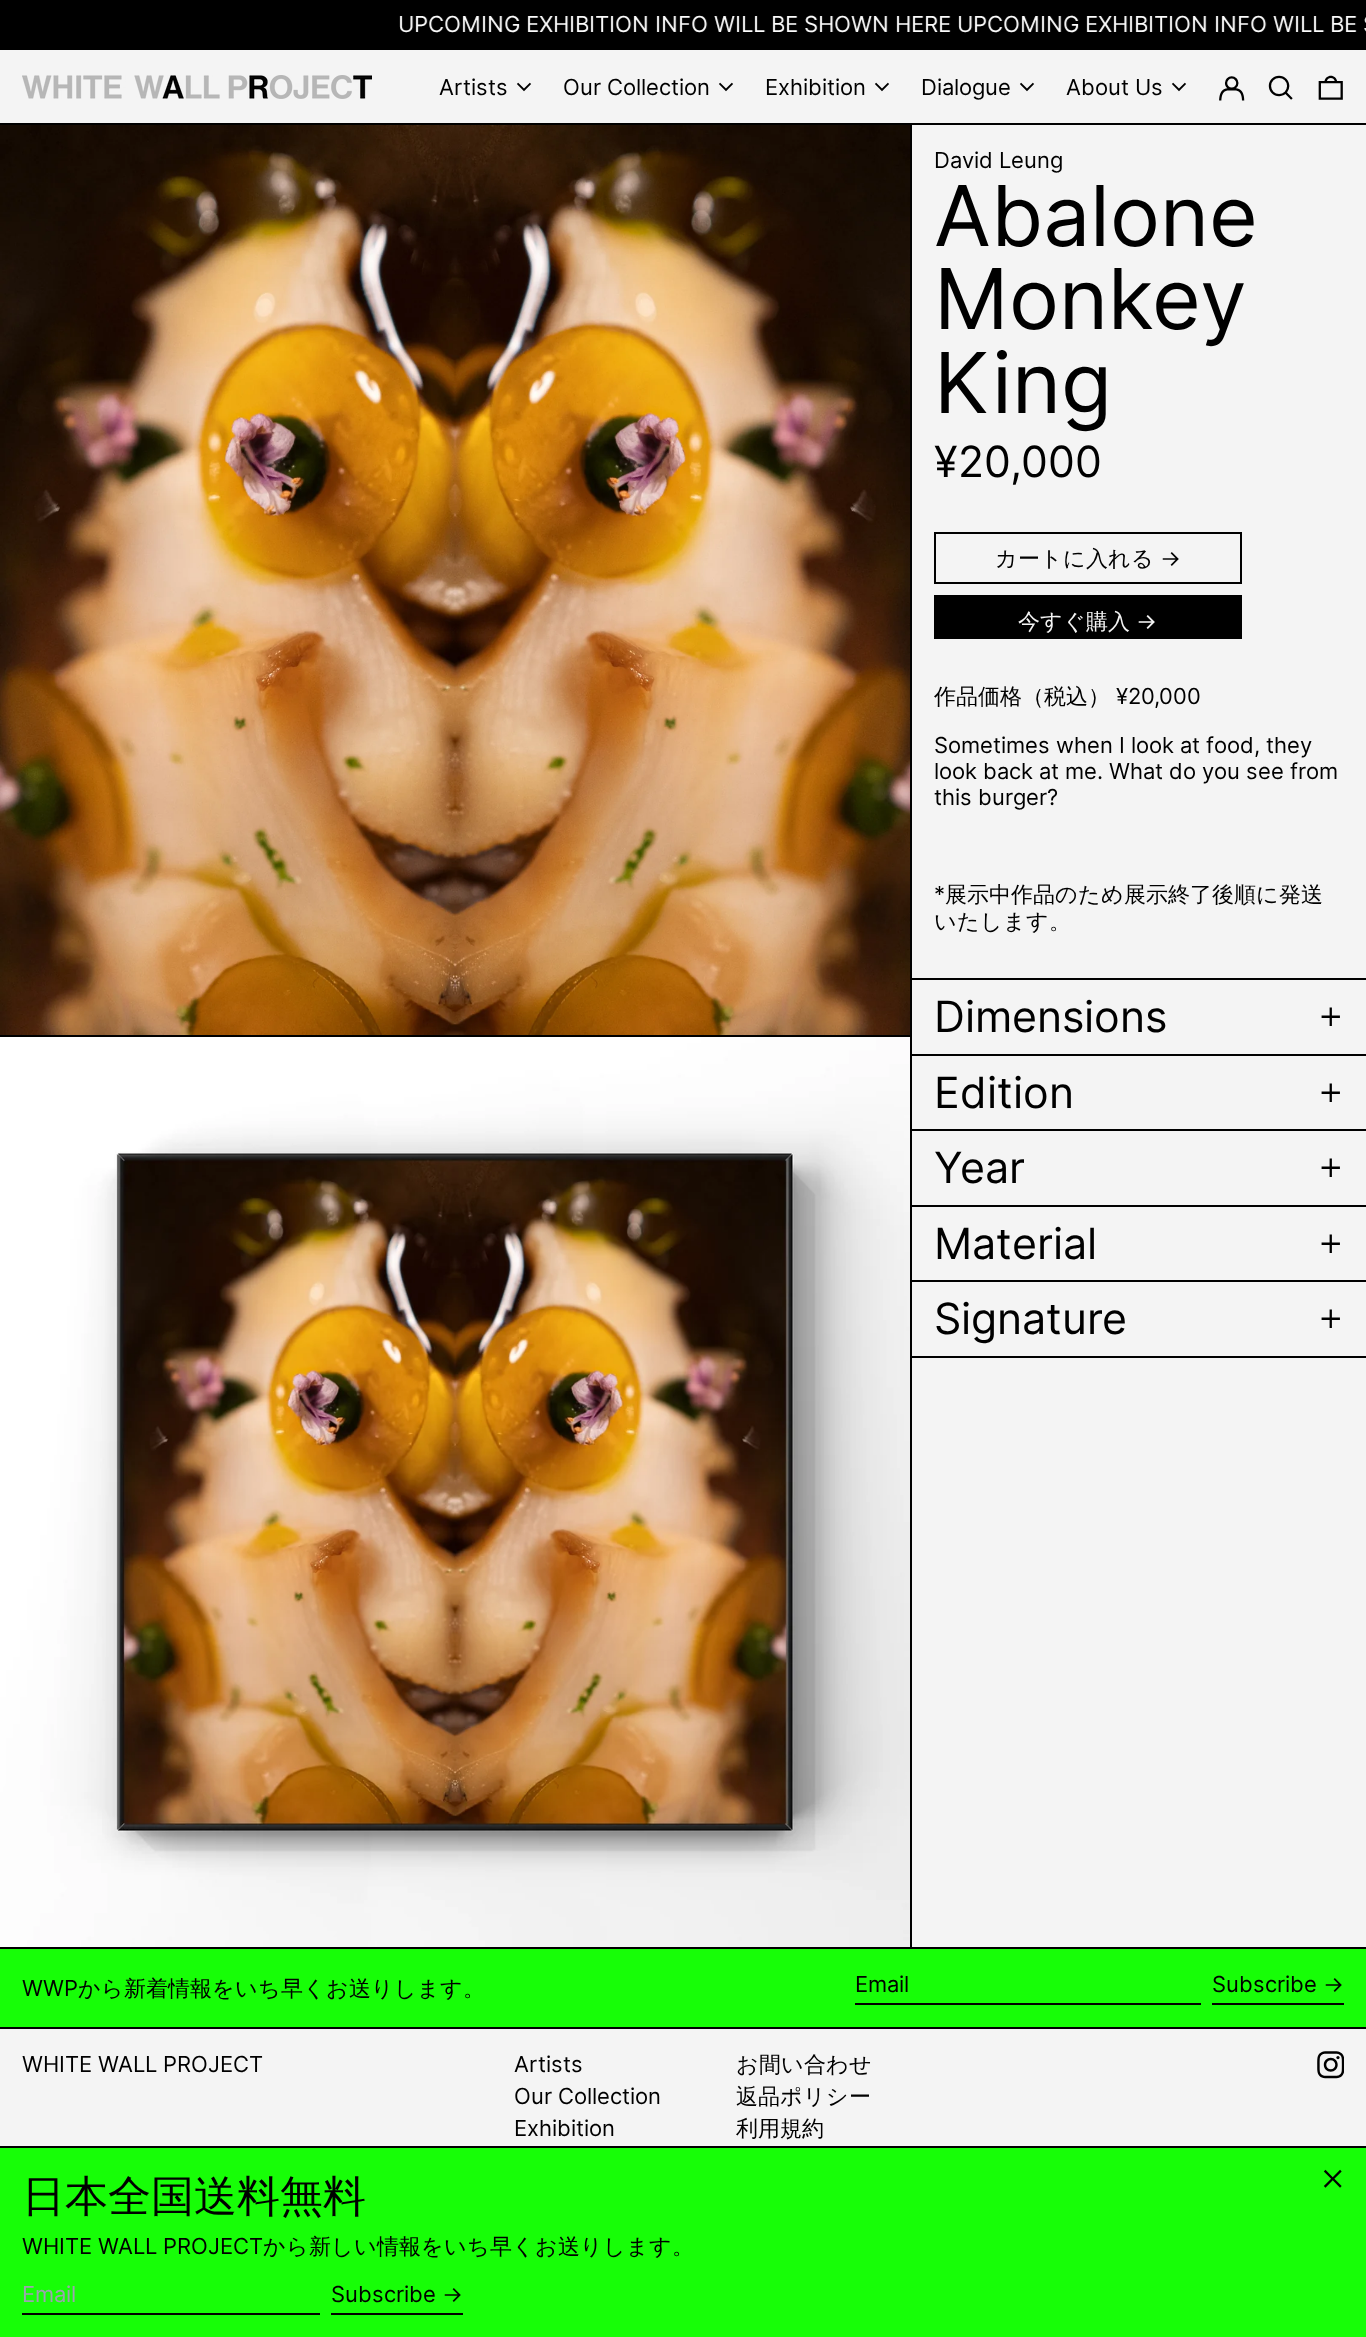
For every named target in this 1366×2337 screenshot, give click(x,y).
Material (1015, 1243)
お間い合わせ (804, 2064)
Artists (548, 2064)
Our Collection (587, 2096)
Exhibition (564, 2128)
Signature (1030, 1318)
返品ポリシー (803, 2096)
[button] (1281, 86)
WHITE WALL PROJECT (142, 2064)
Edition (1004, 1092)
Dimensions (1050, 1016)
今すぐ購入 (1074, 621)
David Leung (998, 160)
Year (979, 1167)
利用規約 (780, 2128)
